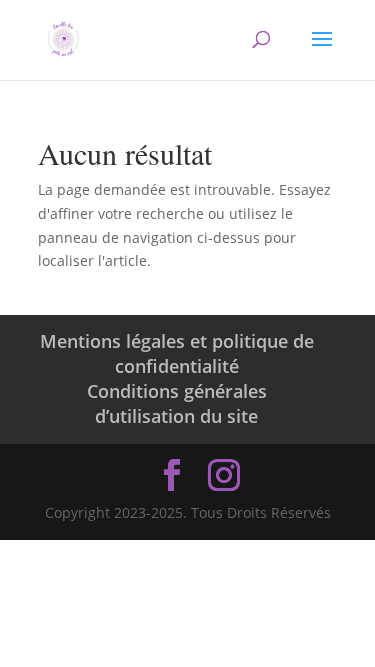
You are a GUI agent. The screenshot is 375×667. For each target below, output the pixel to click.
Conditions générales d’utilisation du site (177, 403)
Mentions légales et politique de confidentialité (177, 353)
